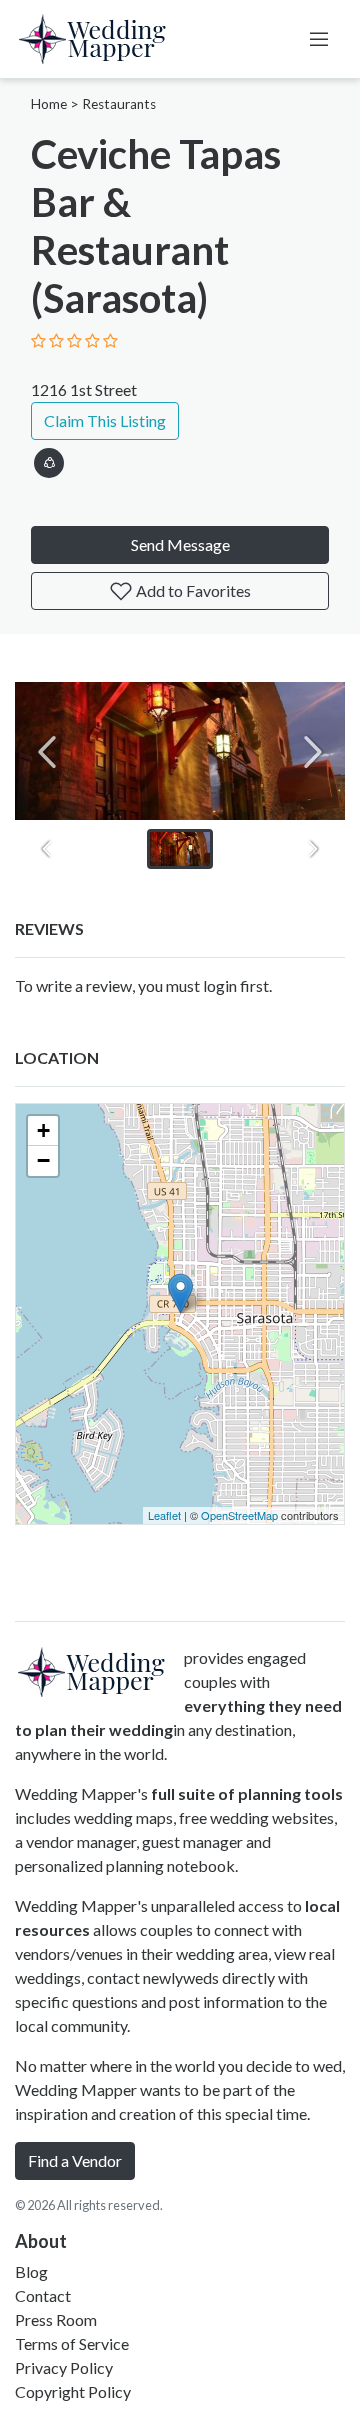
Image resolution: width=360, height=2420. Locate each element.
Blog (31, 2271)
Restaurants (119, 104)
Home (49, 104)
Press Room (56, 2319)
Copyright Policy (73, 2391)
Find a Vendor (75, 2160)
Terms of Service (72, 2343)
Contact (43, 2295)
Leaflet (164, 1515)
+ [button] (43, 1130)
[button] (49, 459)
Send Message (180, 544)
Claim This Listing (105, 420)
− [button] (43, 1160)
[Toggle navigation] (319, 39)
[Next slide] (313, 752)
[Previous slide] (47, 752)
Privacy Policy (64, 2367)
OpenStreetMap (239, 1515)
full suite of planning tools (247, 1793)
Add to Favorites (192, 590)
